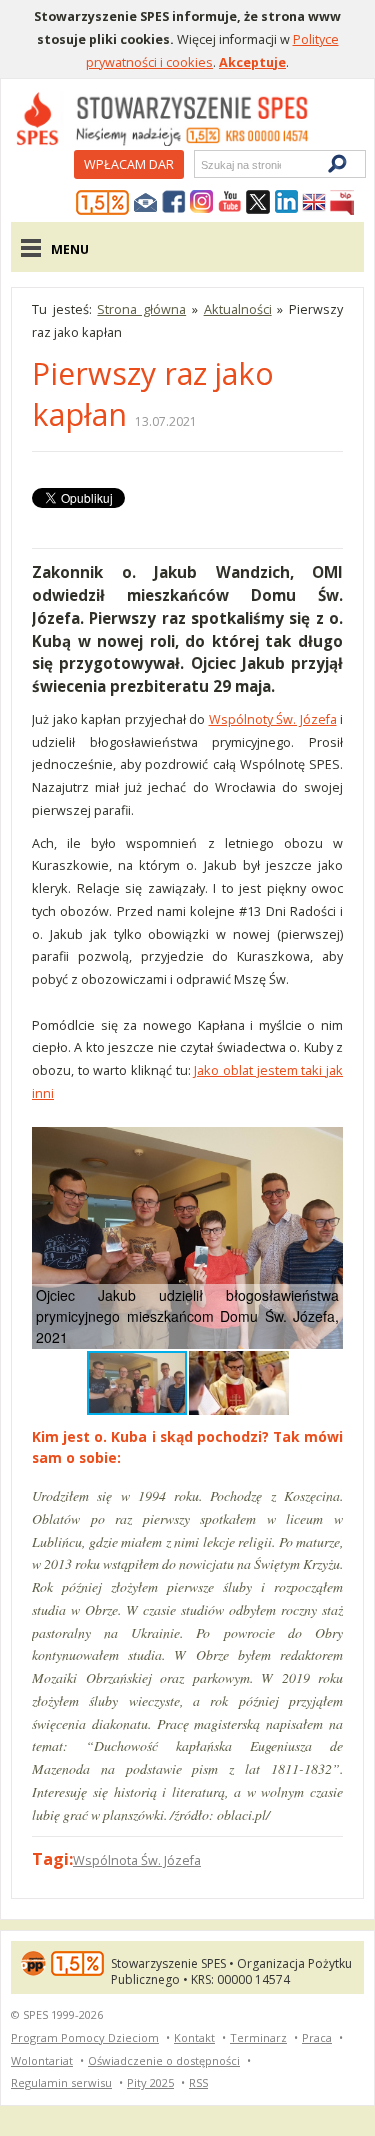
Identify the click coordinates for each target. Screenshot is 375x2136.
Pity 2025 (150, 2082)
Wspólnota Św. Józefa (137, 1860)
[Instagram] (202, 203)
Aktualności (238, 309)
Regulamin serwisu (61, 2082)
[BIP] (342, 203)
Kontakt (194, 2037)
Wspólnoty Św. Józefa (273, 719)
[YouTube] (230, 203)
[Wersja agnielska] (314, 203)
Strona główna (141, 309)
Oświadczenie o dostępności (164, 2060)
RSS (198, 2082)
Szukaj (200, 164)
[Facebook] (174, 203)
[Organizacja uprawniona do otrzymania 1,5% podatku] (103, 203)
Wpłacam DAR (129, 164)
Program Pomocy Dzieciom (85, 2037)
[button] (325, 1145)
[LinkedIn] (286, 203)
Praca (317, 2037)
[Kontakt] (146, 203)
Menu (70, 249)
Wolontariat (42, 2060)
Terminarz (258, 2037)
